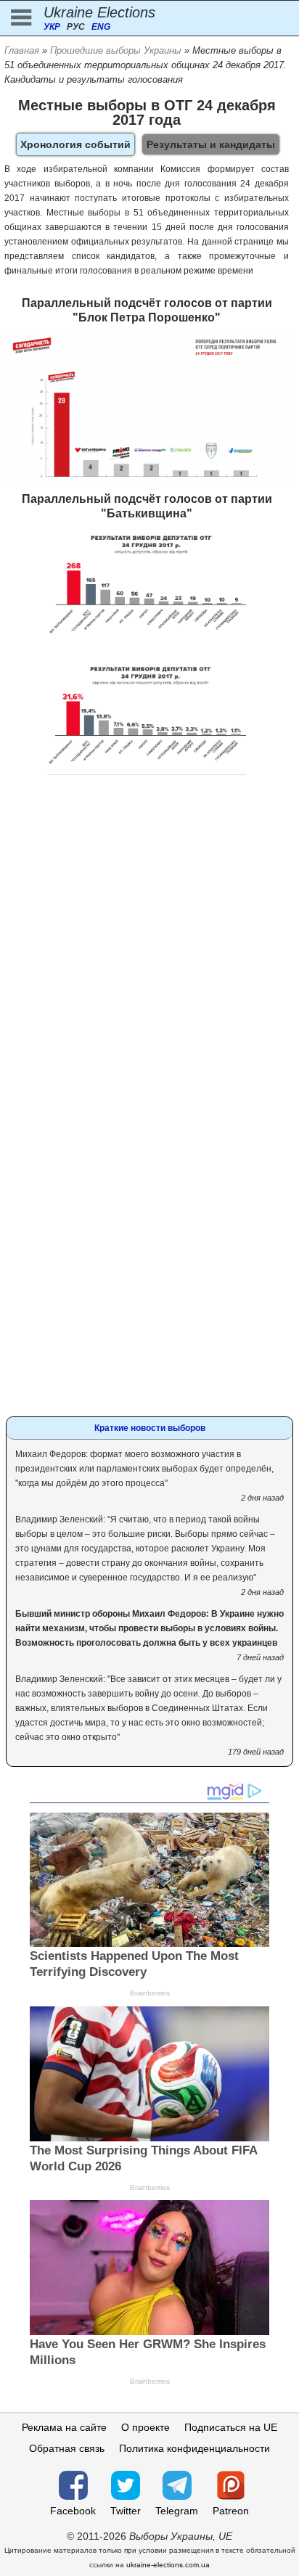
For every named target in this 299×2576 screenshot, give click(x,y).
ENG (101, 27)
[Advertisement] (149, 943)
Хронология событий (75, 144)
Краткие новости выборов (150, 1428)
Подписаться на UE (231, 2427)
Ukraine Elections (99, 12)
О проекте (146, 2427)
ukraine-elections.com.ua (168, 2565)
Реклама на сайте (64, 2427)
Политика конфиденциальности (194, 2448)
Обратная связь (67, 2448)
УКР (52, 27)
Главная (22, 50)
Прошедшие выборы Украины (116, 50)
